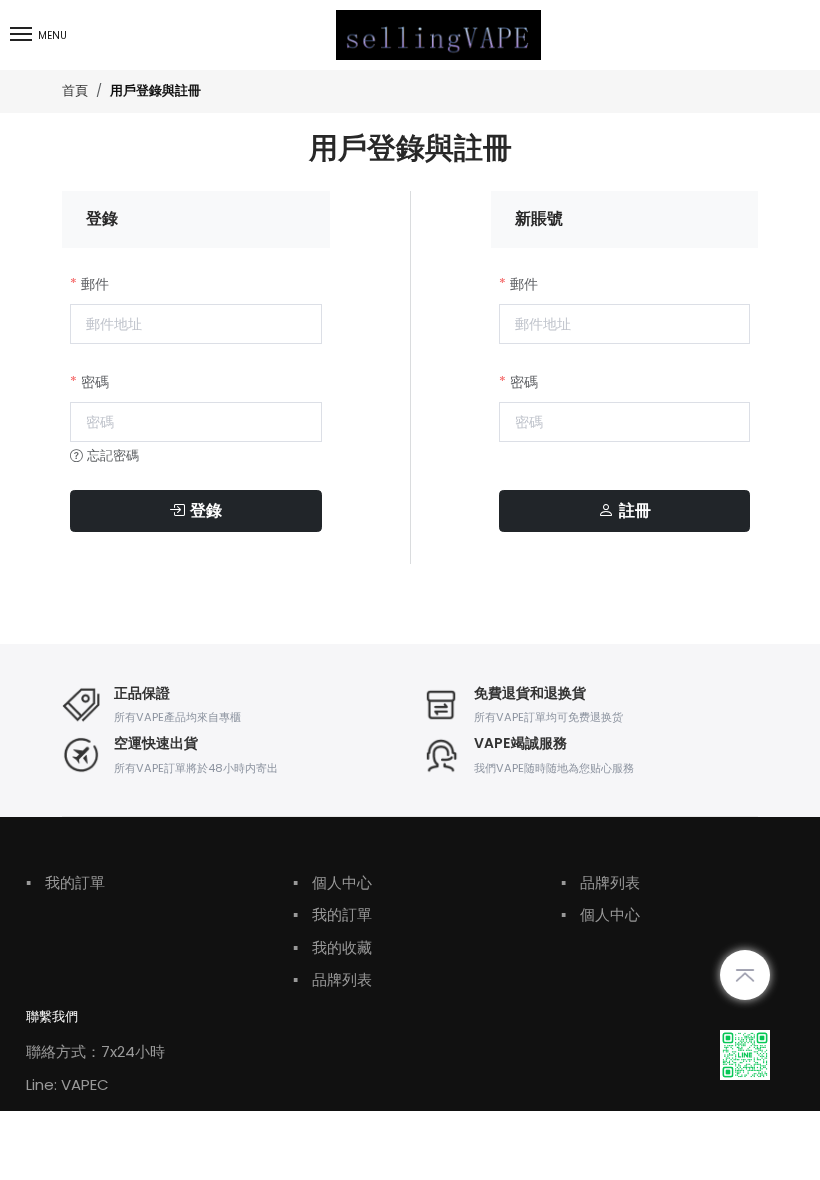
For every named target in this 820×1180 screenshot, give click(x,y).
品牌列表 (332, 979)
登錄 (203, 511)
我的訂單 (65, 882)
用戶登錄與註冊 (155, 91)
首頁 (75, 90)
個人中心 (332, 882)
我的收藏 (332, 947)
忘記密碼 (111, 455)
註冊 (632, 511)
